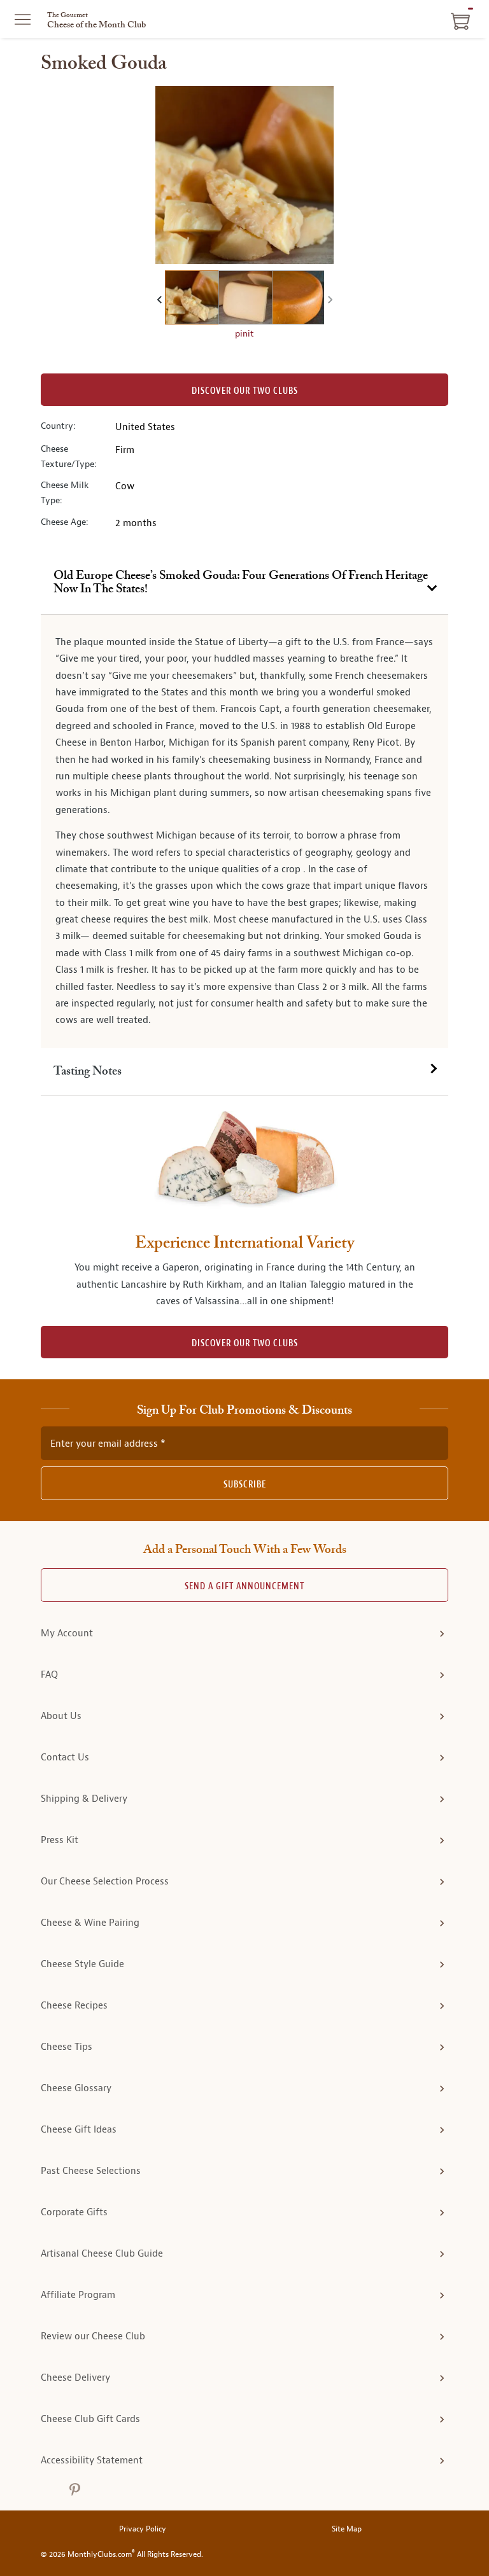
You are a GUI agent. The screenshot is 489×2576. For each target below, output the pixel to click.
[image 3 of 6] (299, 299)
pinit (244, 333)
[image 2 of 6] (245, 299)
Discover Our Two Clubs (245, 391)
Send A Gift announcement (244, 1586)
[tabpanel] (244, 831)
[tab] (244, 583)
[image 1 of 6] (192, 299)
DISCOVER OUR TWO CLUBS (245, 1343)
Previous (160, 299)
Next (329, 299)
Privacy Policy (143, 2529)
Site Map (347, 2529)
